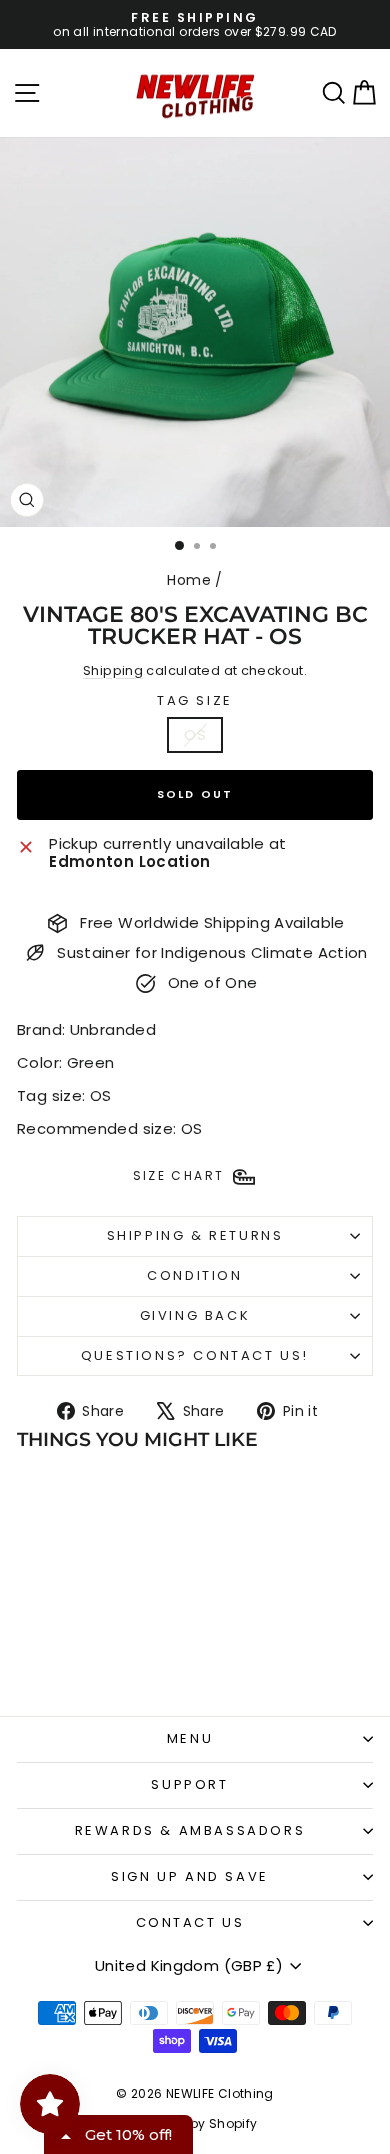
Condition (194, 1275)
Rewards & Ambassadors (190, 1830)
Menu (190, 1738)
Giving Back (195, 1315)
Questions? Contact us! (195, 1355)
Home (189, 580)
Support (189, 1784)
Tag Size (195, 701)
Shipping (113, 670)
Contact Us (190, 1922)
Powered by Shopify (195, 2123)
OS (195, 734)
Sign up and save (190, 1876)
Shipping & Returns (195, 1235)
